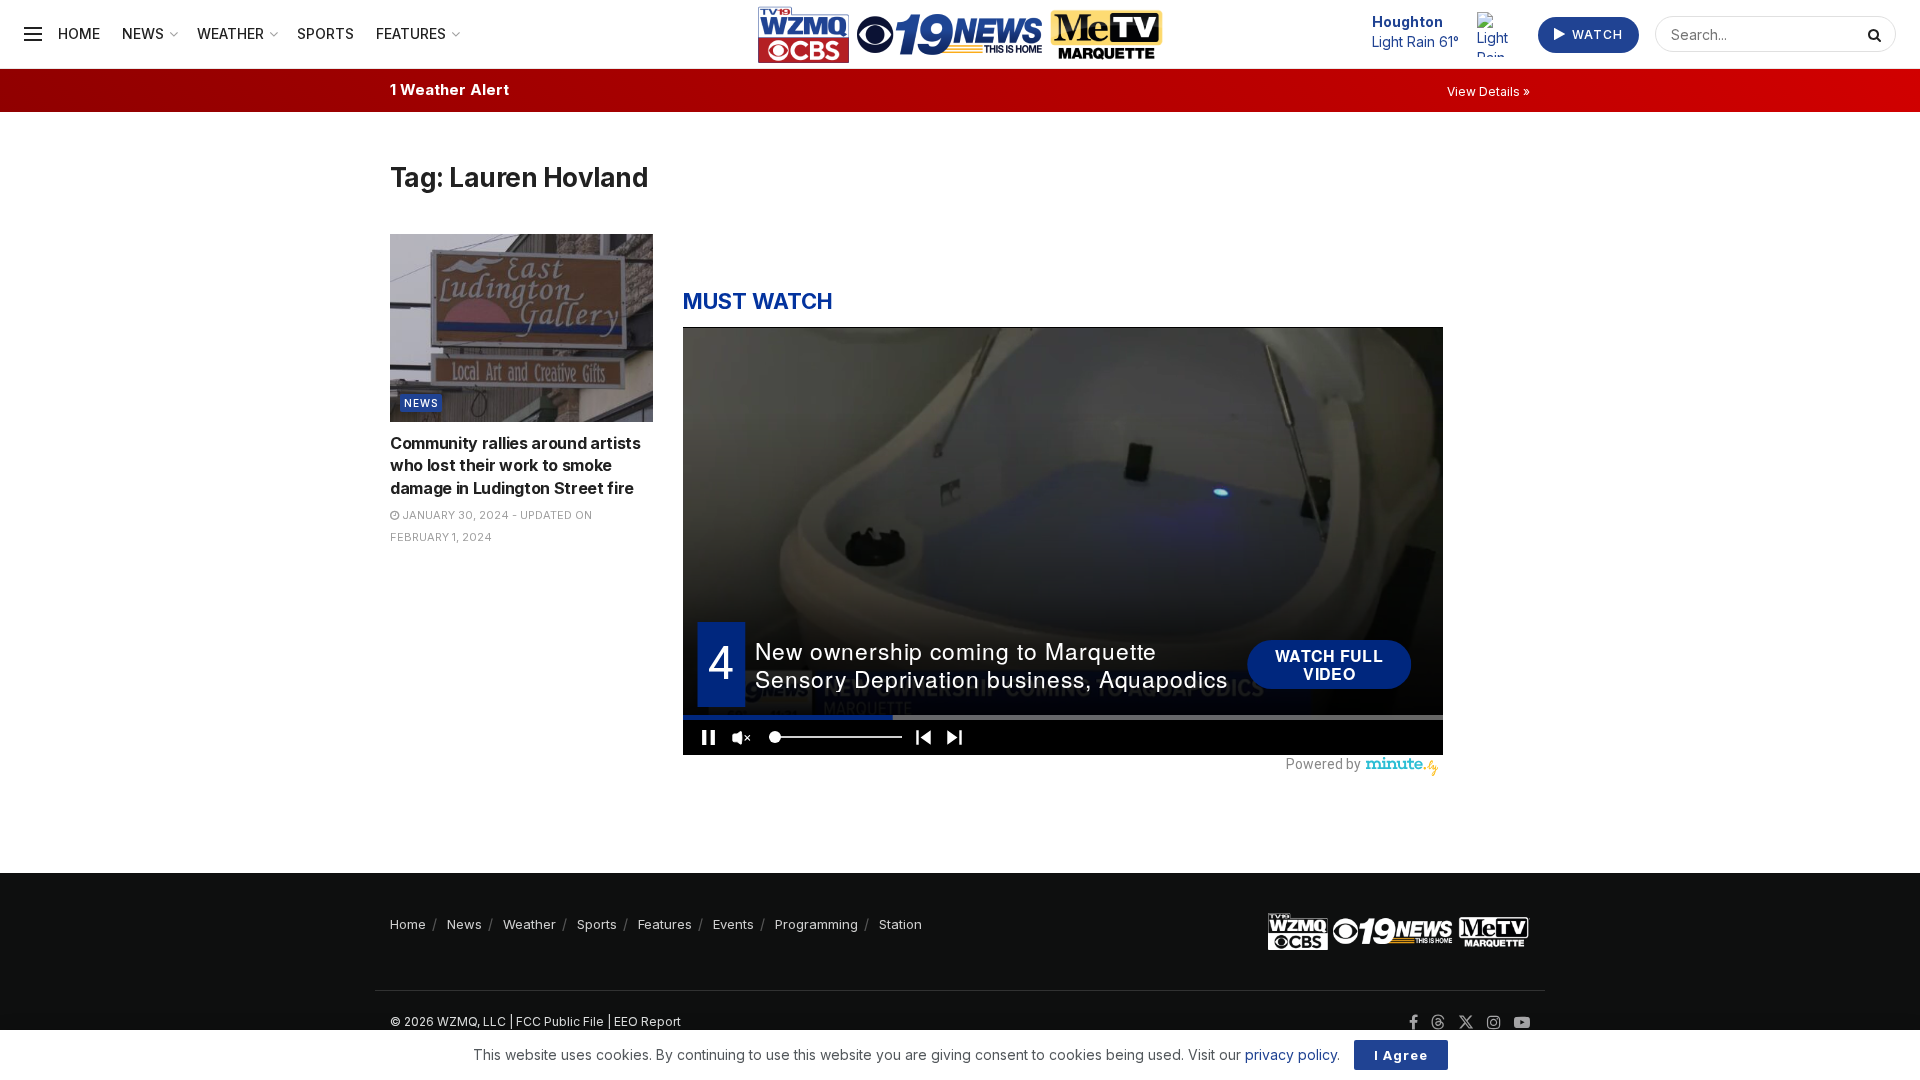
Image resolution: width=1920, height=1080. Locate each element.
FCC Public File (560, 1021)
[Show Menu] (33, 34)
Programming (816, 924)
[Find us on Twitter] (1466, 1022)
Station (900, 924)
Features (411, 33)
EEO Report (647, 1021)
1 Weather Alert (449, 89)
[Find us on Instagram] (1494, 1022)
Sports (325, 33)
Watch (1595, 34)
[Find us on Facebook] (1413, 1022)
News (143, 33)
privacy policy (1291, 1054)
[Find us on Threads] (1438, 1023)
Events (733, 924)
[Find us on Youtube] (1522, 1022)
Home (79, 33)
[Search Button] (1877, 34)
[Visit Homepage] (960, 34)
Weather (230, 33)
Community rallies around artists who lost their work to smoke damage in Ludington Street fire (515, 465)
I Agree (1401, 1055)
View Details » (1488, 91)
